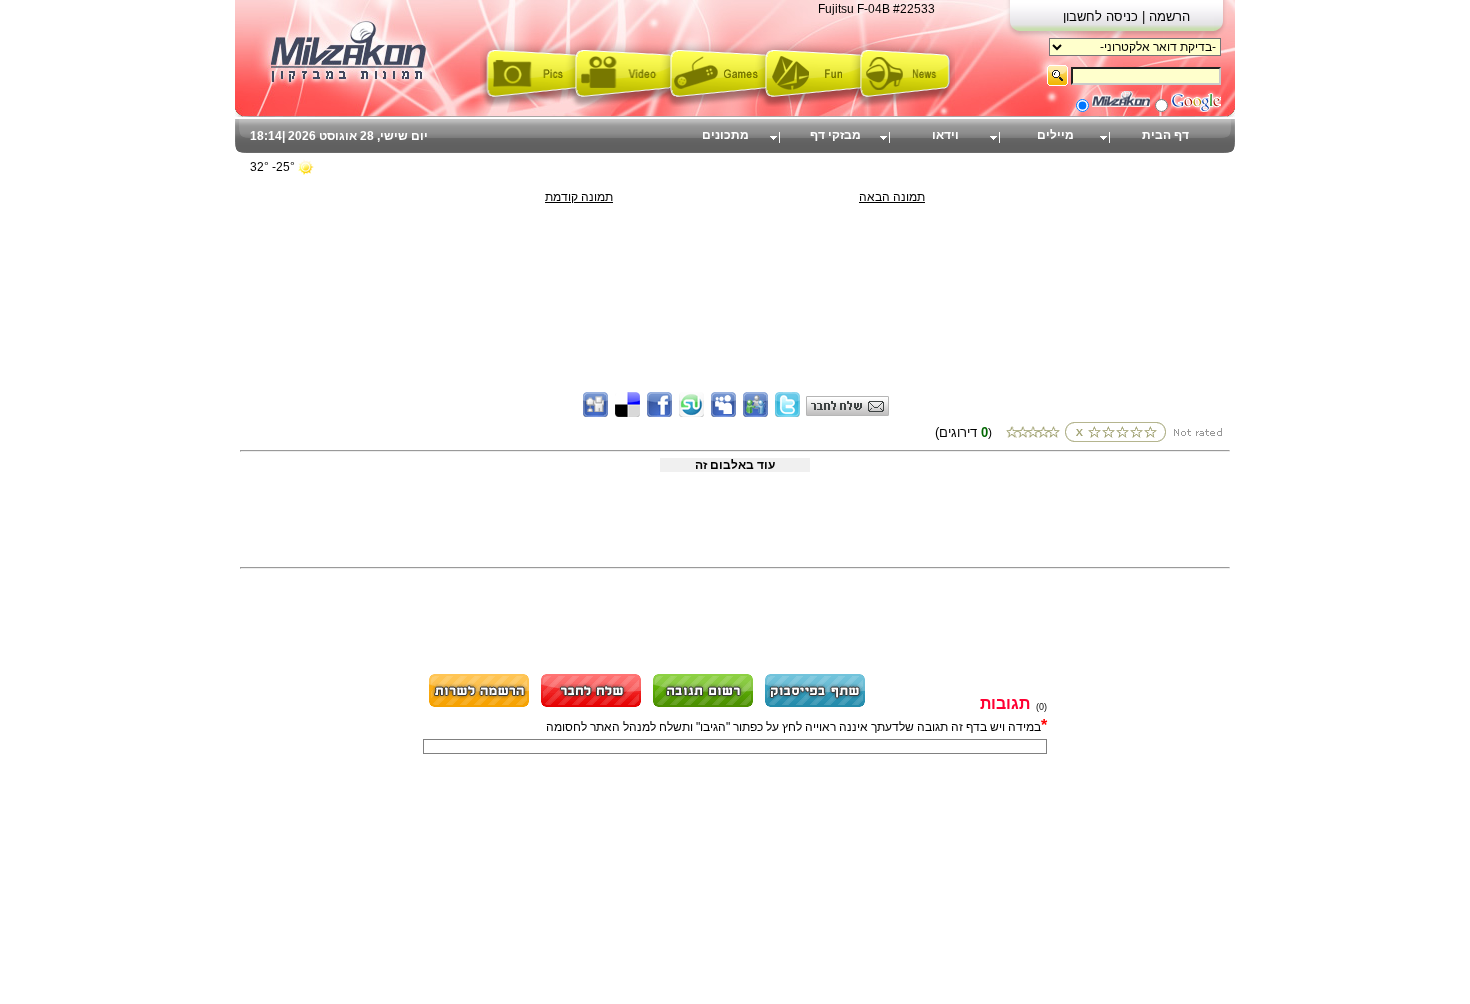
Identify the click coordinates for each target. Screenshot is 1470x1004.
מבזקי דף (835, 135)
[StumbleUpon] (691, 413)
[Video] (622, 103)
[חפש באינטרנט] (1196, 108)
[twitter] (787, 413)
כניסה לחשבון (1102, 16)
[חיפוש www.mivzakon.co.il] (1121, 108)
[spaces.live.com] (755, 413)
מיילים (1055, 135)
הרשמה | (1166, 16)
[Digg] (595, 413)
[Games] (717, 103)
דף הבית (1165, 135)
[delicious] (627, 413)
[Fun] (812, 103)
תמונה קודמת (579, 197)
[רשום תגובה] (703, 704)
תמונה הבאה (892, 197)
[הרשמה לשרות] (479, 704)
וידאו (945, 135)
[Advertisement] (735, 249)
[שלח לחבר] (591, 704)
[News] (907, 103)
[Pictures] (527, 103)
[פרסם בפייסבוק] (815, 704)
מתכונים (725, 135)
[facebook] (659, 413)
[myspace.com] (723, 413)
